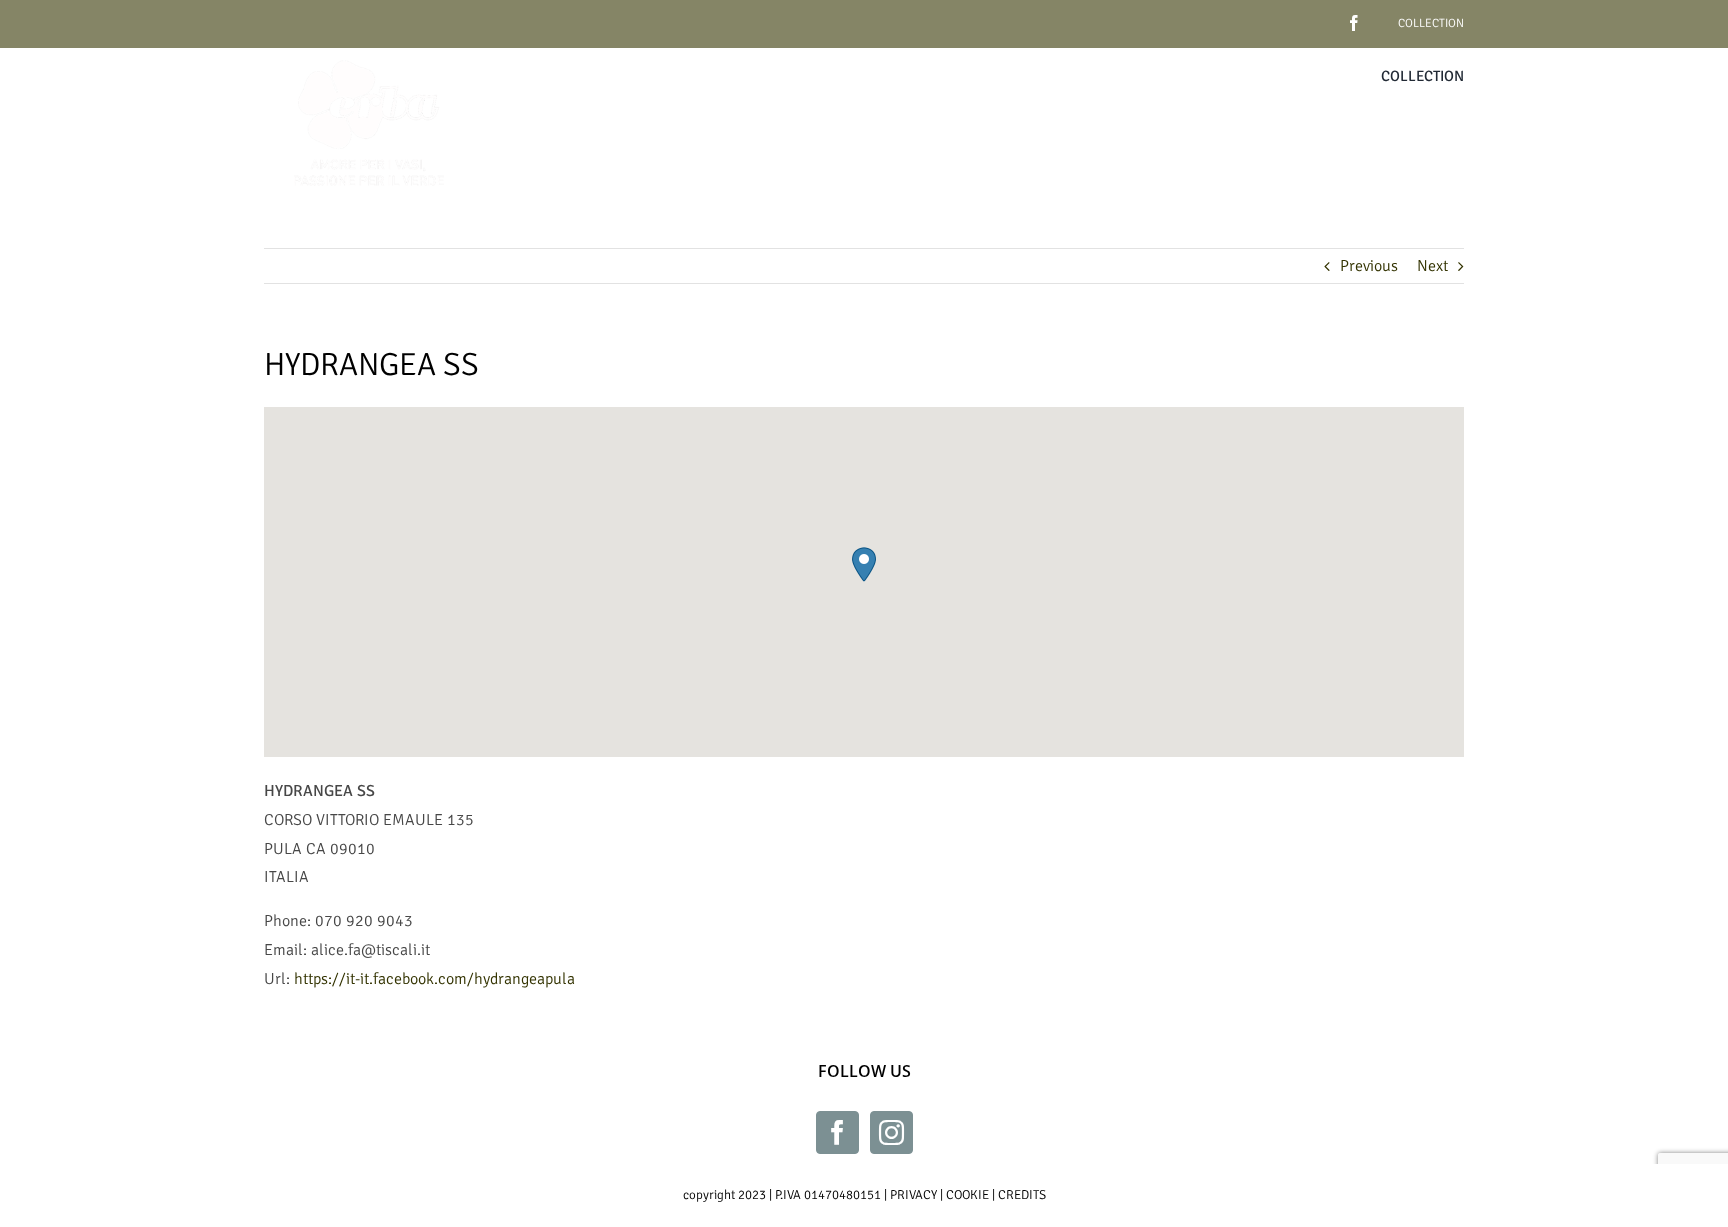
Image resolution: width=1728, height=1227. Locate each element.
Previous (1369, 266)
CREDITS (1022, 1195)
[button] (864, 564)
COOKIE (967, 1195)
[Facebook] (837, 1132)
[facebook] (1323, 15)
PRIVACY (913, 1195)
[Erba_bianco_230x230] (369, 56)
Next (1432, 266)
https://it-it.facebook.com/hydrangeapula (434, 979)
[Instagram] (891, 1132)
